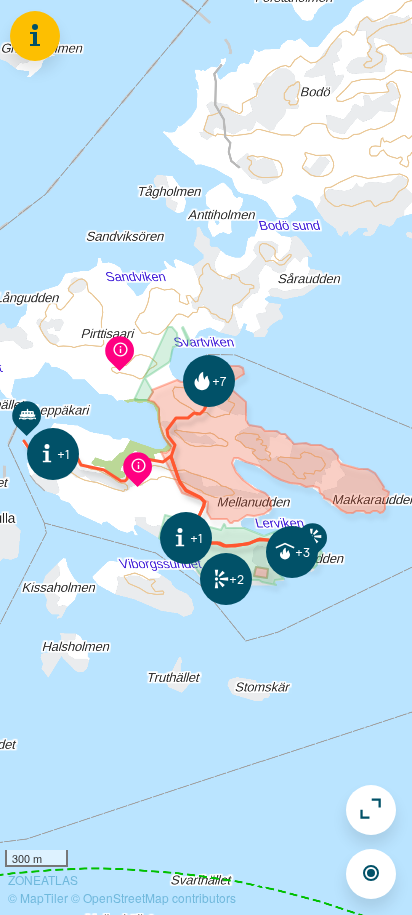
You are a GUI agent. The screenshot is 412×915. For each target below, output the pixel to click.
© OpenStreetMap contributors (153, 897)
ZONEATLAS (43, 879)
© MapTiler (38, 897)
